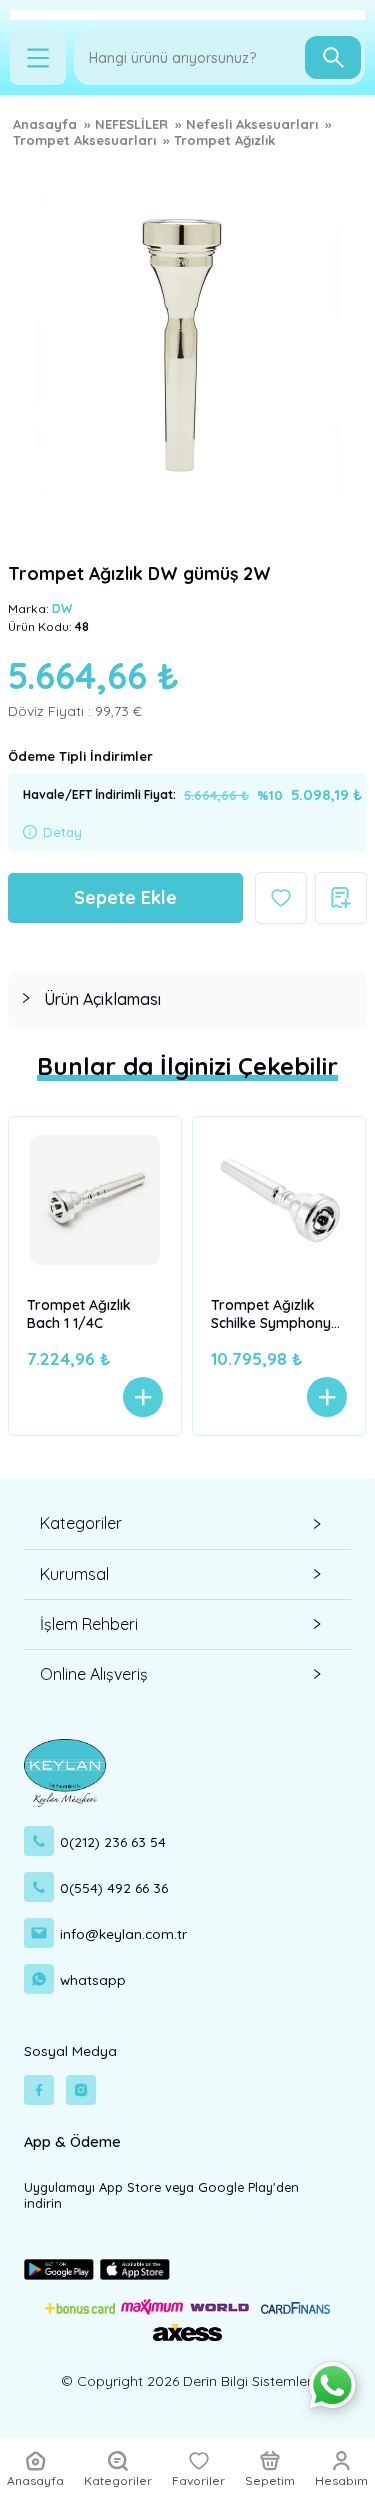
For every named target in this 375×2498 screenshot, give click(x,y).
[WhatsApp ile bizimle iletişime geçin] (332, 2385)
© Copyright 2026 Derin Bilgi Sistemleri (188, 2381)
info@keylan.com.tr (123, 1933)
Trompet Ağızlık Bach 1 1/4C (79, 1314)
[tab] (187, 999)
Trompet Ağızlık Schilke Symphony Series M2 (271, 1316)
